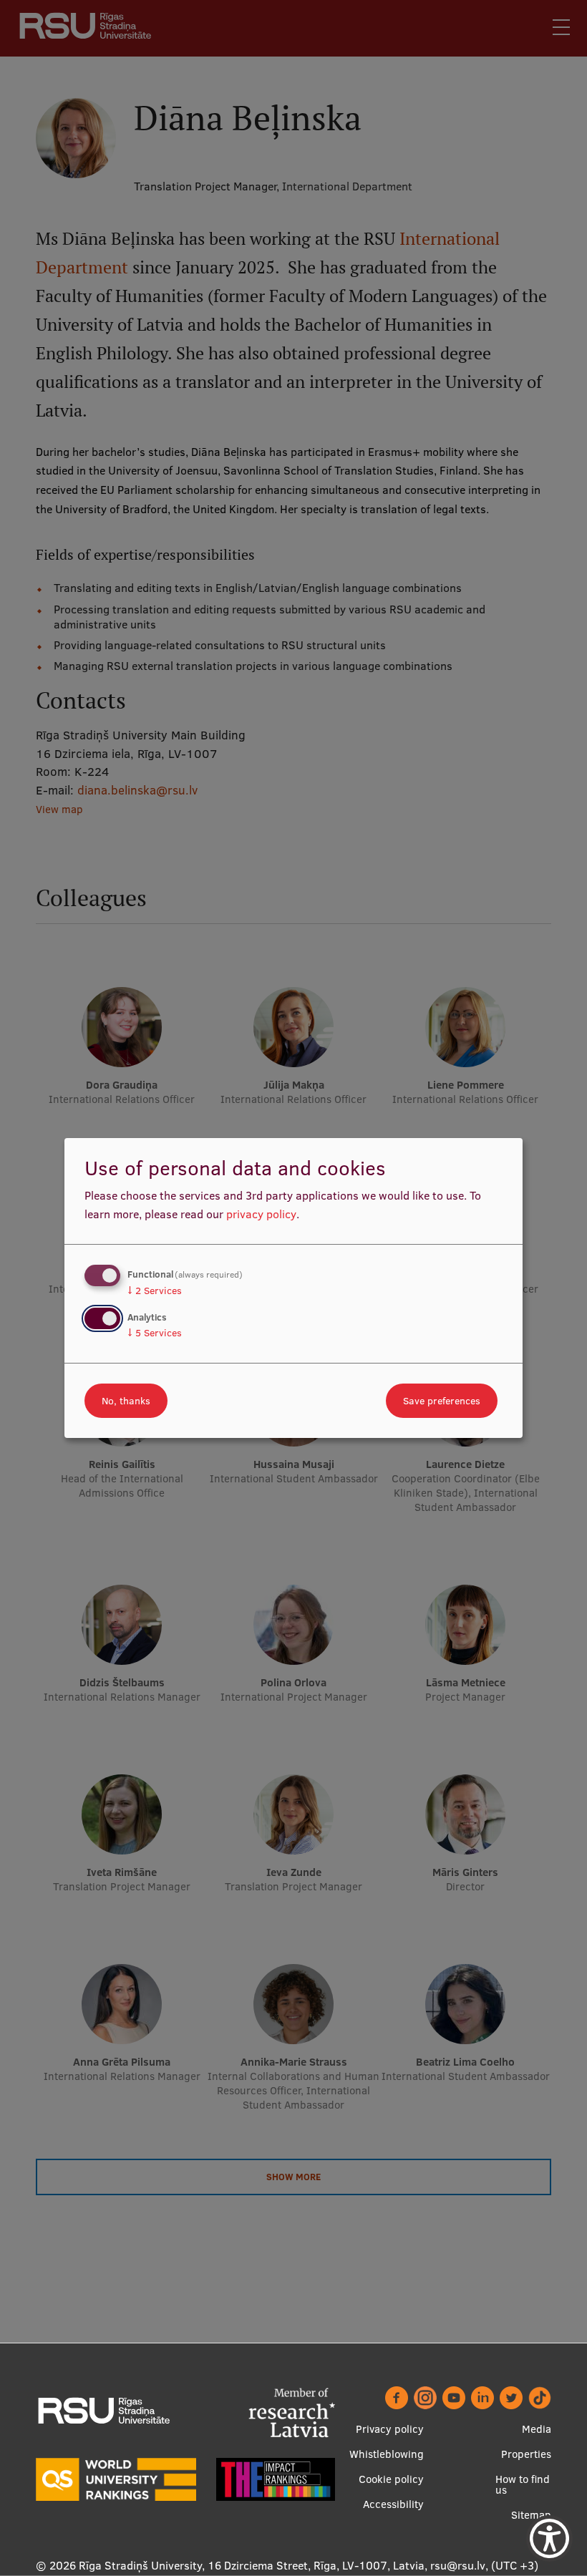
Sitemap (531, 2515)
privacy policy (261, 1214)
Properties (526, 2454)
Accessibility (393, 2504)
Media (537, 2429)
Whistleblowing (387, 2454)
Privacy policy (390, 2429)
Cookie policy (391, 2479)
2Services (155, 1291)
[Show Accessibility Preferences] (549, 2538)
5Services (155, 1333)
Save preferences (442, 1401)
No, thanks (126, 1401)
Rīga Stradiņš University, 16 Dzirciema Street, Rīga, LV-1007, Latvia (252, 2565)
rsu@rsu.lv (458, 2565)
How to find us (523, 2484)
